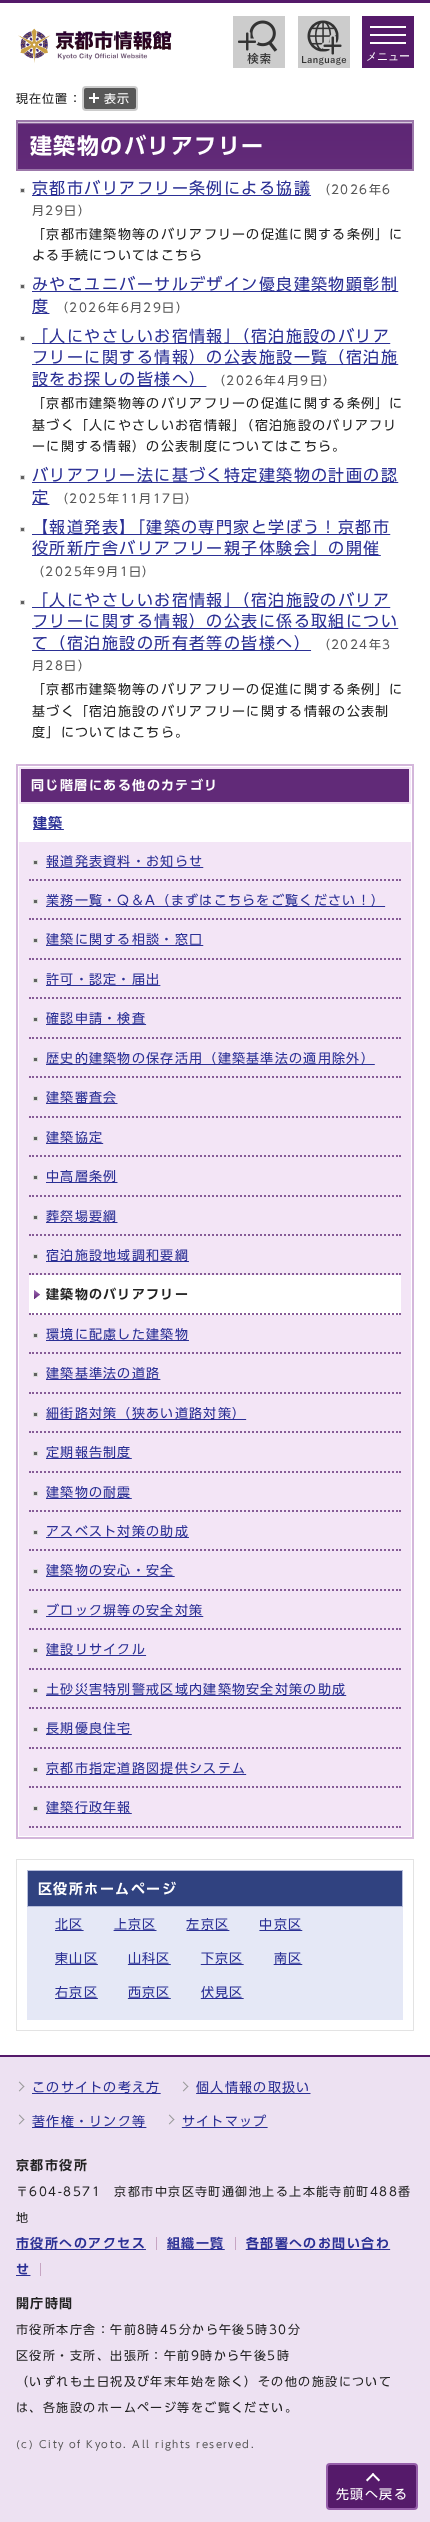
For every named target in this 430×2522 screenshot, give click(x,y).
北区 (69, 1924)
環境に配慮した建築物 (117, 1334)
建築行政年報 (89, 1807)
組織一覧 (196, 2243)
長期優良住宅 (89, 1728)
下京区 (222, 1958)
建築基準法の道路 (103, 1373)
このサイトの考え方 (96, 2087)
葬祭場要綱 (81, 1216)
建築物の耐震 (89, 1492)
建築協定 (74, 1137)
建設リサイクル (96, 1649)
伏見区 (222, 1992)
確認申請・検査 (96, 1018)
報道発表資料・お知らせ (124, 861)
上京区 (135, 1924)
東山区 (76, 1958)
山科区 (149, 1958)
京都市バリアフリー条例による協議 (171, 188)
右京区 (76, 1992)
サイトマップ (225, 2121)
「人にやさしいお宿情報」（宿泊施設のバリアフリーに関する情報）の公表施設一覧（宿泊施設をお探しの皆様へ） (215, 357)
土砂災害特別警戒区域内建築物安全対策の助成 (196, 1689)
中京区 (280, 1924)
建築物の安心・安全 (110, 1570)
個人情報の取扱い (253, 2087)
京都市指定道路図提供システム (146, 1768)
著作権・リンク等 (89, 2121)
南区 (288, 1958)
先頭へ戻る (372, 2494)
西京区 (149, 1992)
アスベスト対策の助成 (117, 1531)
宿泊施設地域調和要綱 (117, 1255)
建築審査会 (81, 1097)
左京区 (207, 1924)
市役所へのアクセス (81, 2243)
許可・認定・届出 (103, 979)
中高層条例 (81, 1176)
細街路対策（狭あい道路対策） (146, 1413)
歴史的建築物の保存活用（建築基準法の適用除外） (210, 1058)
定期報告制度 (89, 1452)
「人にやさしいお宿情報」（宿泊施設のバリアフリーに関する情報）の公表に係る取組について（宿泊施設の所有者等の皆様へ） (215, 621)
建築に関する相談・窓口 (124, 939)
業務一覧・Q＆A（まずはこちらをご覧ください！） (215, 900)
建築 (48, 822)
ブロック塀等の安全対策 (124, 1610)
